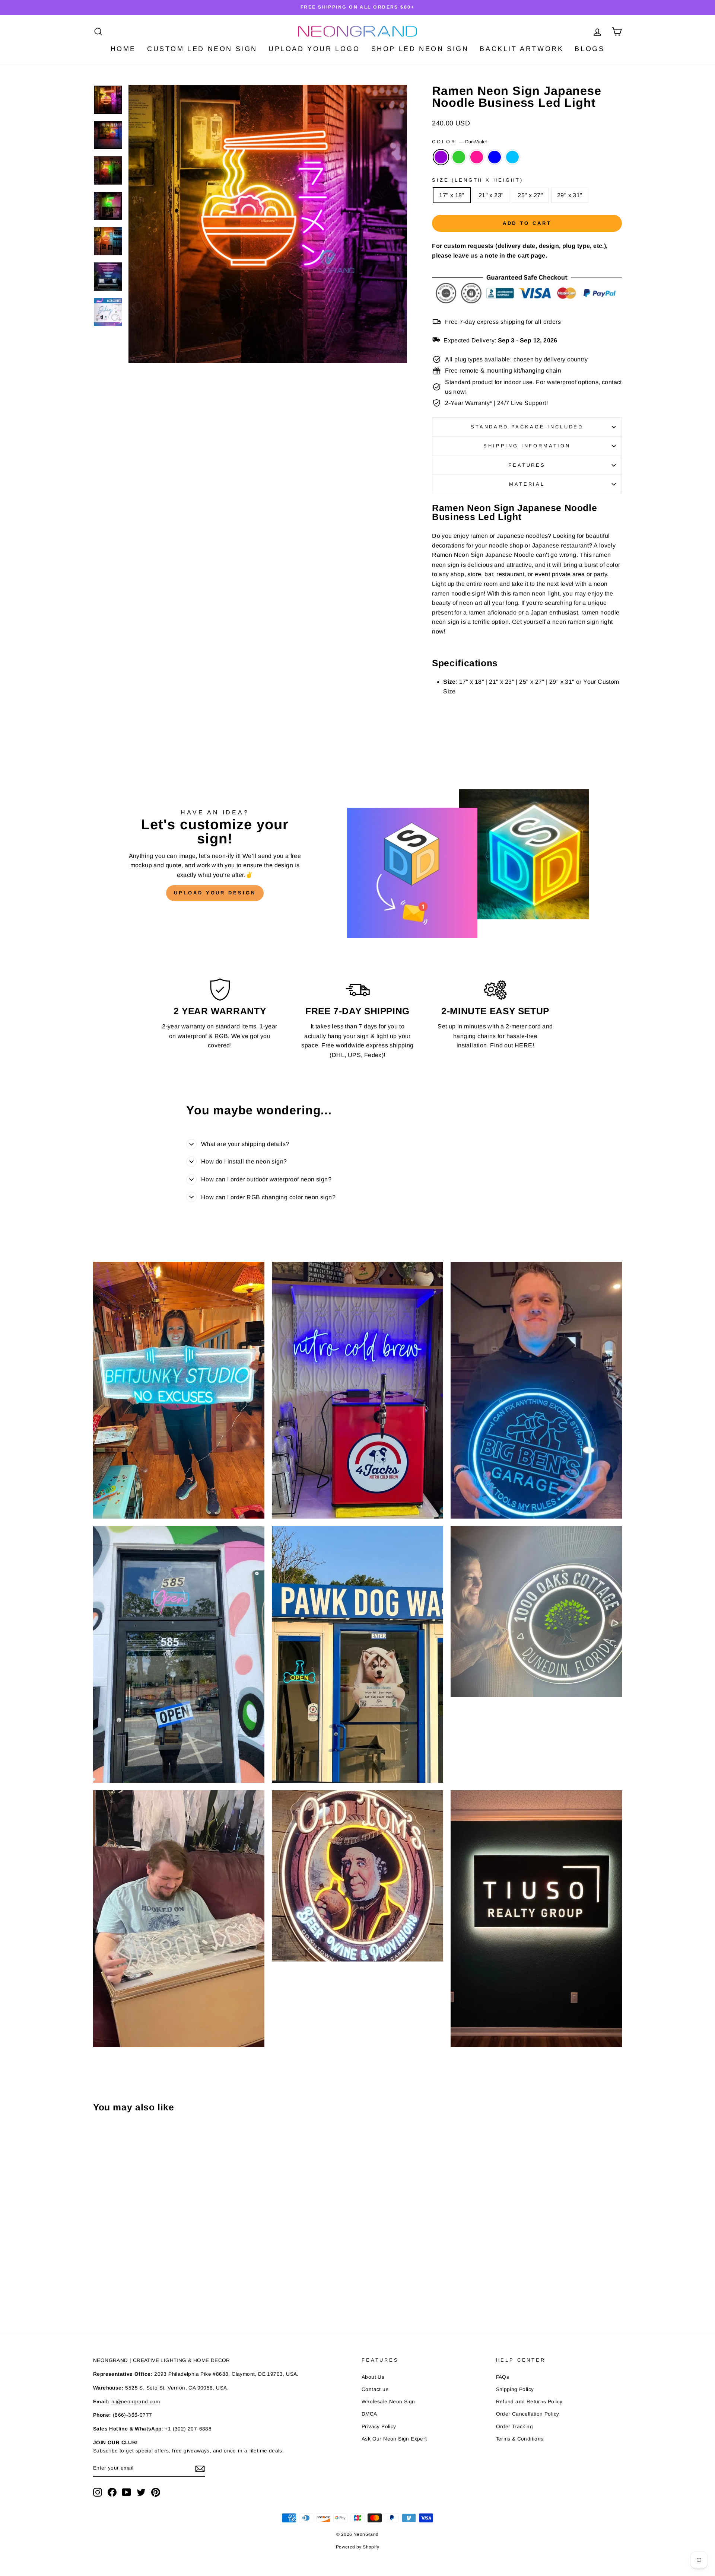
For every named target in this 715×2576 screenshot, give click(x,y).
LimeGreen (459, 157)
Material (527, 484)
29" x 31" (570, 195)
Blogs (590, 49)
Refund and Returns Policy (529, 2402)
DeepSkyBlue (512, 157)
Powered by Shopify (357, 2547)
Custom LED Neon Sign (202, 49)
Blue (495, 157)
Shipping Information (527, 446)
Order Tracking (515, 2427)
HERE (524, 1045)
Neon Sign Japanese (483, 555)
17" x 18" (452, 195)
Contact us (375, 2389)
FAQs (503, 2377)
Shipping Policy (515, 2389)
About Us (373, 2377)
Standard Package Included (527, 427)
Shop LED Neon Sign (420, 49)
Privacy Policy (379, 2427)
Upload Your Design (215, 893)
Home (123, 49)
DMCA (369, 2414)
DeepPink (477, 157)
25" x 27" (530, 195)
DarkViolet (441, 157)
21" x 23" (491, 195)
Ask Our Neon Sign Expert (394, 2439)
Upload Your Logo (314, 49)
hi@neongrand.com (136, 2402)
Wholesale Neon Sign (388, 2402)
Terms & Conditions (520, 2439)
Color (460, 142)
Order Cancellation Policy (528, 2414)
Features (527, 465)
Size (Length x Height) (477, 180)
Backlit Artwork (522, 49)
